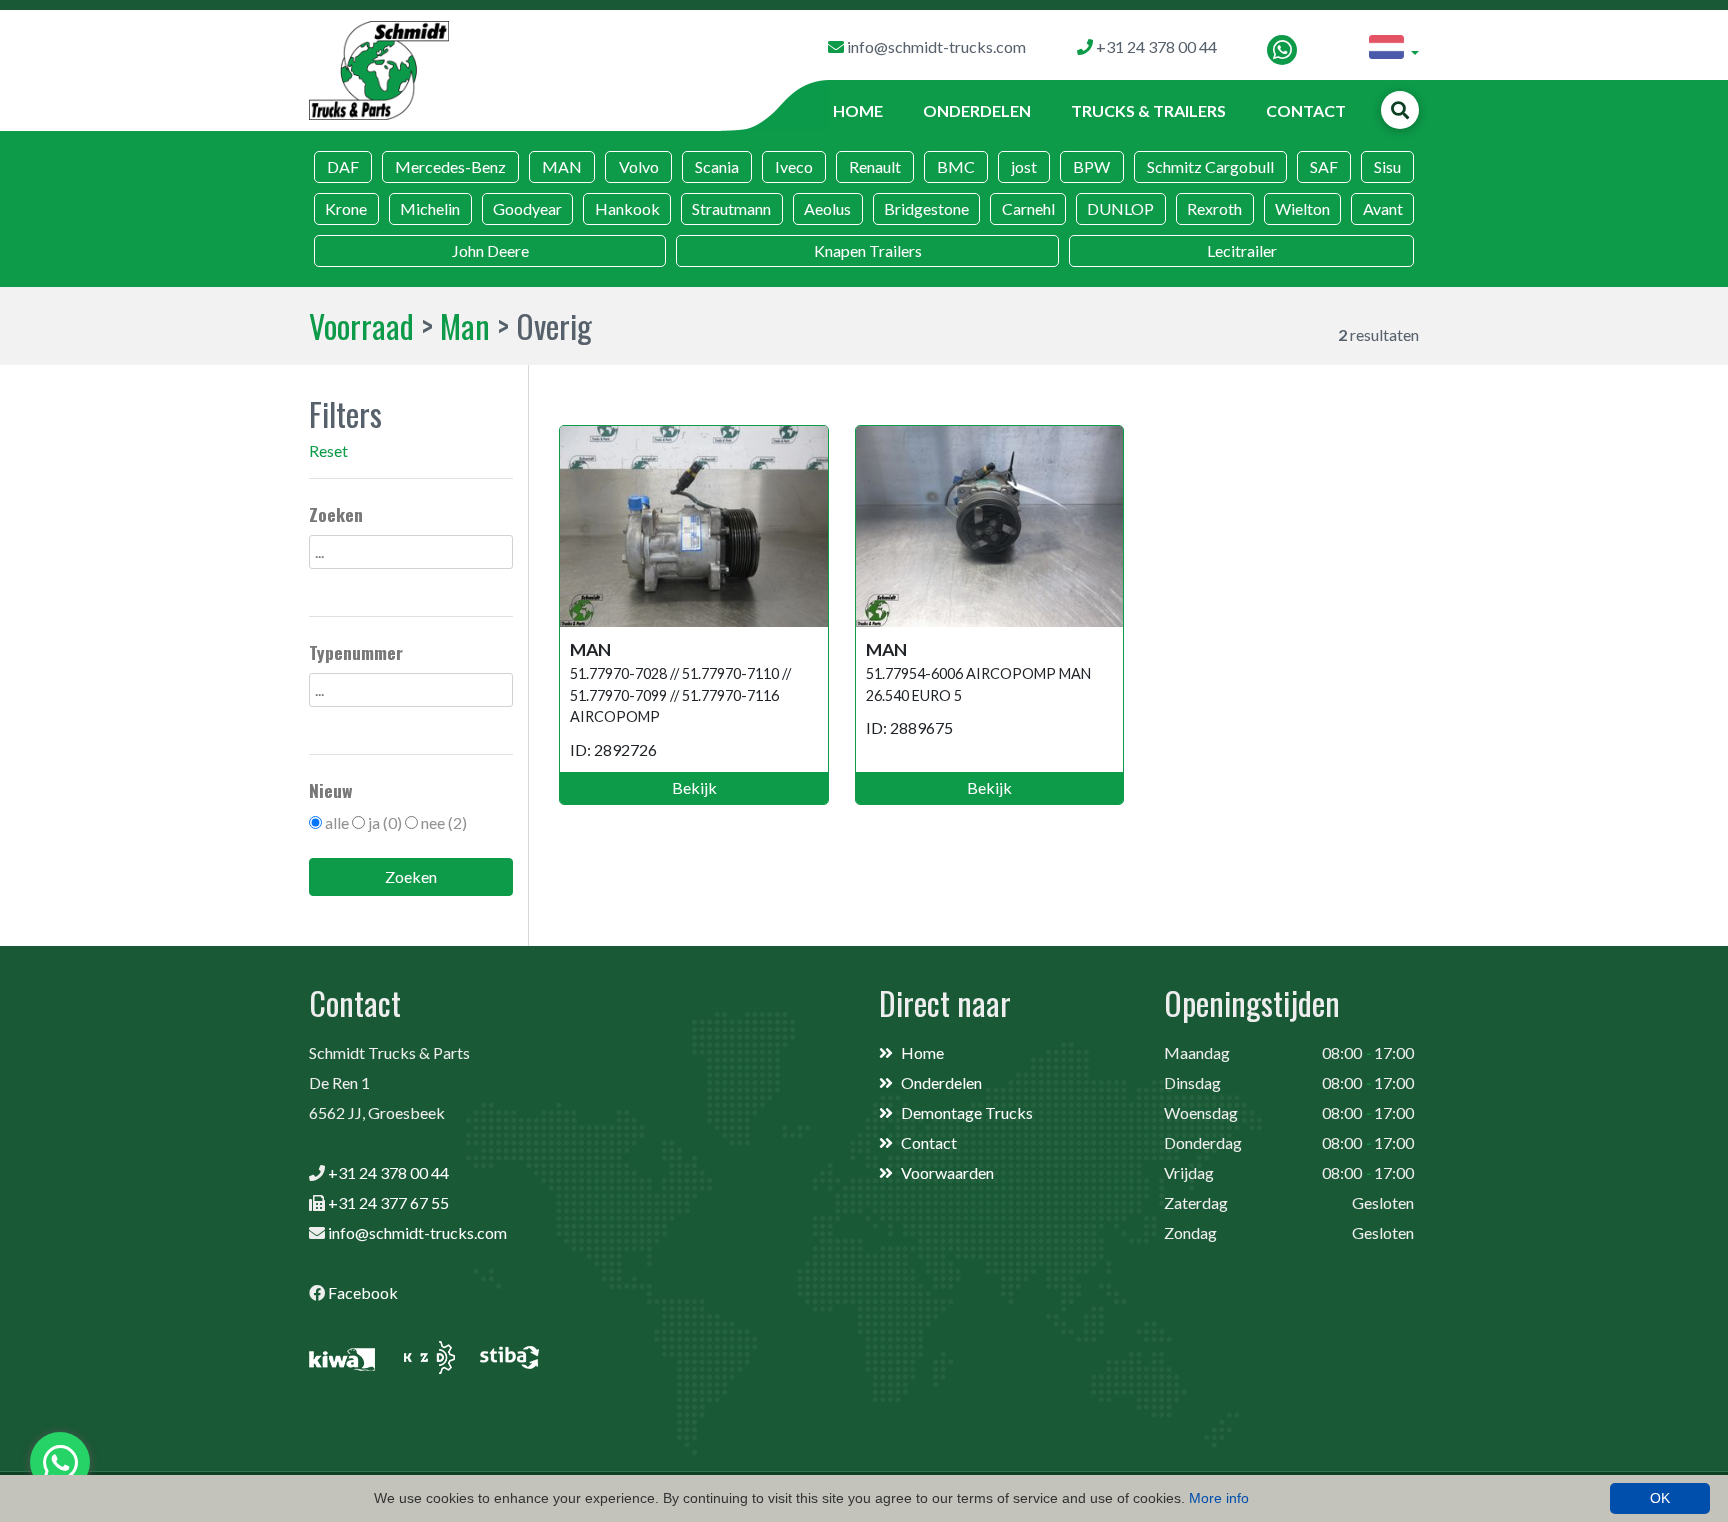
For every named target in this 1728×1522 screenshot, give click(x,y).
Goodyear (527, 208)
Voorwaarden (947, 1172)
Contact (1306, 110)
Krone (346, 208)
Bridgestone (926, 208)
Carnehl (1028, 208)
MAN (562, 166)
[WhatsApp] (1282, 50)
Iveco (794, 166)
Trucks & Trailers (1148, 110)
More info (1219, 1498)
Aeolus (827, 208)
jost (1024, 166)
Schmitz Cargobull (1210, 166)
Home (858, 110)
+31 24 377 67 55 (388, 1202)
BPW (1091, 166)
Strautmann (731, 208)
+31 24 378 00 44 (388, 1172)
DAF (343, 166)
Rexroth (1214, 208)
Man (465, 325)
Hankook (627, 208)
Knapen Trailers (868, 250)
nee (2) (444, 822)
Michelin (430, 208)
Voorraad (361, 325)
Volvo (639, 166)
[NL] (1394, 50)
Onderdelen (977, 110)
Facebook (363, 1292)
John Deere (490, 250)
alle (337, 822)
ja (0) (385, 822)
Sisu (1387, 166)
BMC (956, 166)
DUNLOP (1120, 208)
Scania (717, 166)
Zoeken (411, 876)
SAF (1324, 166)
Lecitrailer (1242, 250)
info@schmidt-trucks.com (417, 1232)
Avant (1383, 208)
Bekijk (694, 787)
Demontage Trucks (967, 1112)
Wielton (1302, 208)
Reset (328, 450)
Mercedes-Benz (450, 166)
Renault (875, 166)
